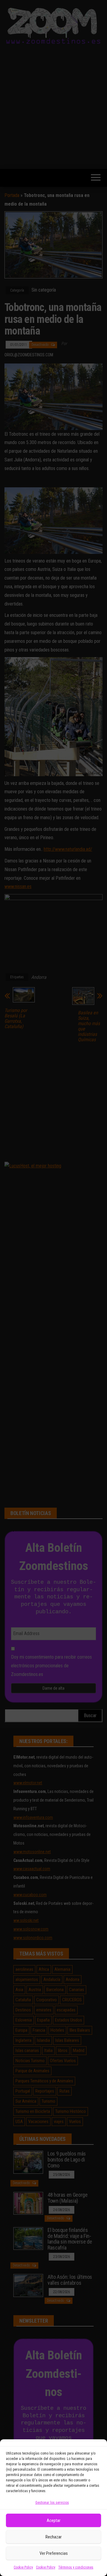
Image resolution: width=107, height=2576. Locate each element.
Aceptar (53, 2520)
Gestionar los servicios (52, 2503)
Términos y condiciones (76, 2567)
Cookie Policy (23, 2567)
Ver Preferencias (54, 2553)
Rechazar (53, 2537)
